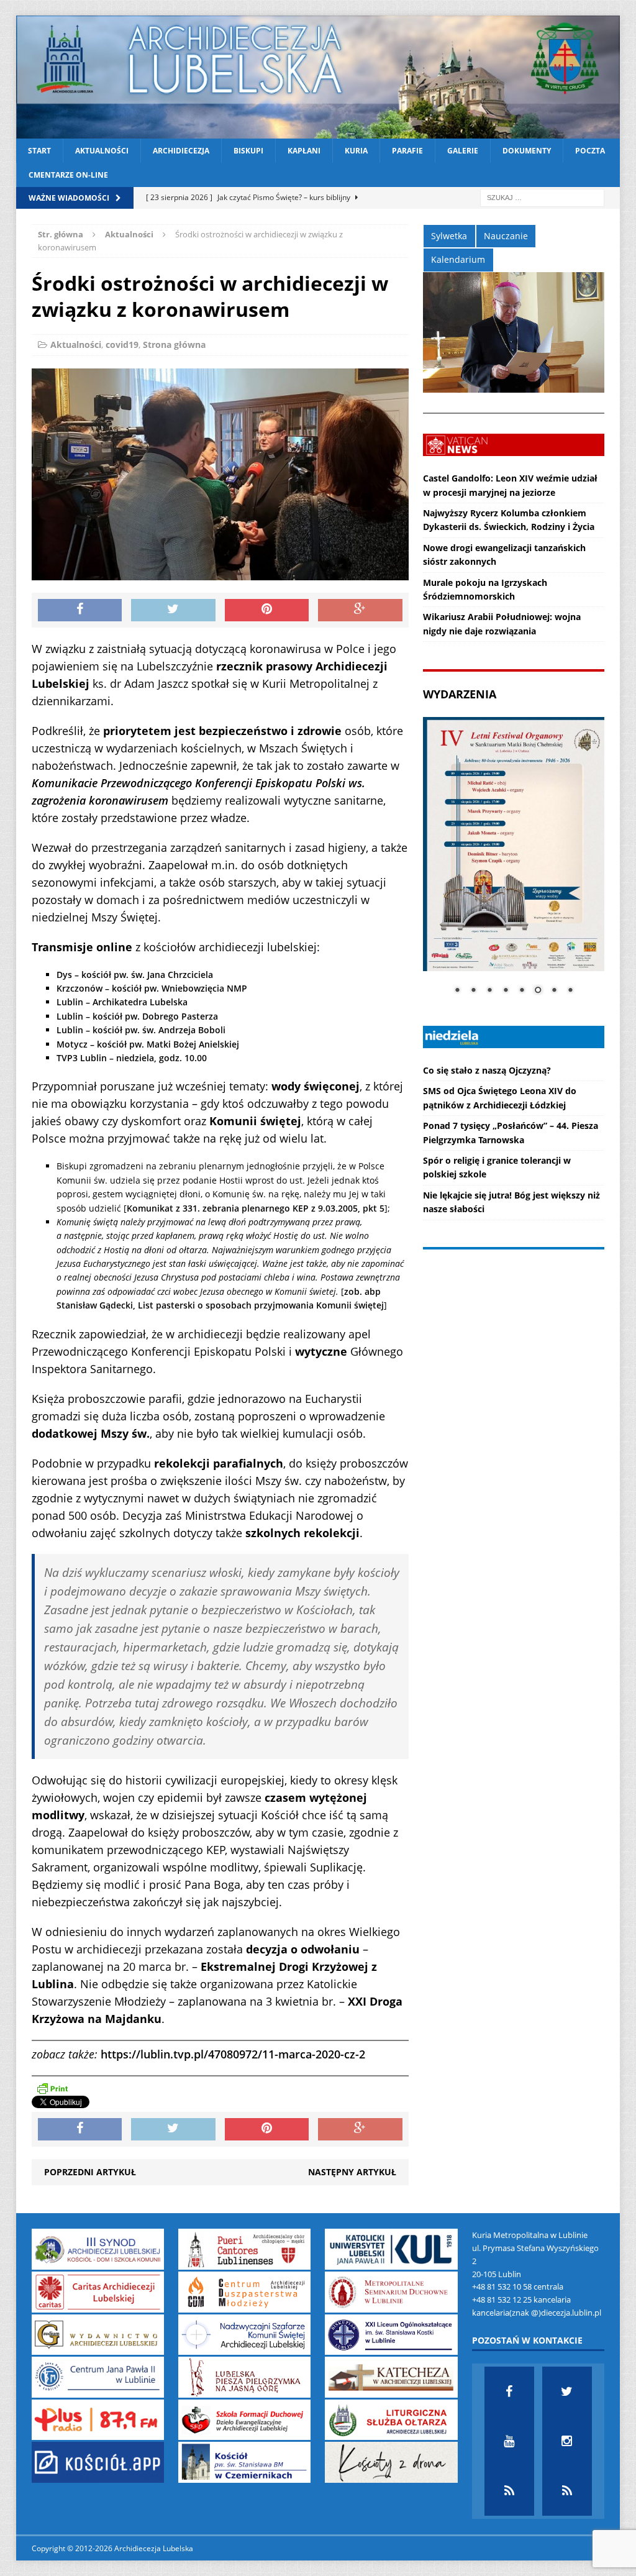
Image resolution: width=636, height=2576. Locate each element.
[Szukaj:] (542, 197)
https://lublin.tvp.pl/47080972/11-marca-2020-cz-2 (233, 2054)
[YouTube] (509, 2441)
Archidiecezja (181, 151)
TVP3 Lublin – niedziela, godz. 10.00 (132, 1058)
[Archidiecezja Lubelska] (318, 77)
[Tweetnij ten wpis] (173, 610)
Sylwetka (449, 236)
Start (39, 151)
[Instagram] (567, 2441)
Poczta (590, 151)
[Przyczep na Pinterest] (267, 610)
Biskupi (248, 151)
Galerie (463, 151)
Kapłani (304, 151)
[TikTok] (509, 2491)
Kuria (356, 151)
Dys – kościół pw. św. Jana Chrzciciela (135, 975)
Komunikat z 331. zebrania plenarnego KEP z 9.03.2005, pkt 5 (256, 1208)
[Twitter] (567, 2391)
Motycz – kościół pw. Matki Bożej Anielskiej (148, 1044)
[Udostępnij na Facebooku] (80, 610)
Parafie (407, 151)
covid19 (122, 345)
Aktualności (102, 151)
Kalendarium (458, 259)
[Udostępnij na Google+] (360, 610)
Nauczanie (506, 236)
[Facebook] (509, 2391)
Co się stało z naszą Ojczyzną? (487, 1070)
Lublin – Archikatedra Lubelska (122, 1002)
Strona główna (174, 345)
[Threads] (567, 2491)
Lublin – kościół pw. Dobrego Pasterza (137, 1016)
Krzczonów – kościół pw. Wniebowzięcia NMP (152, 988)
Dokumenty (527, 151)
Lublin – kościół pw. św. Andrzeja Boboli (141, 1030)
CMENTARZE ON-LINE (68, 175)
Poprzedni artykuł (90, 2172)
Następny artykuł (352, 2172)
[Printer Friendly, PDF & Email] (52, 2088)
